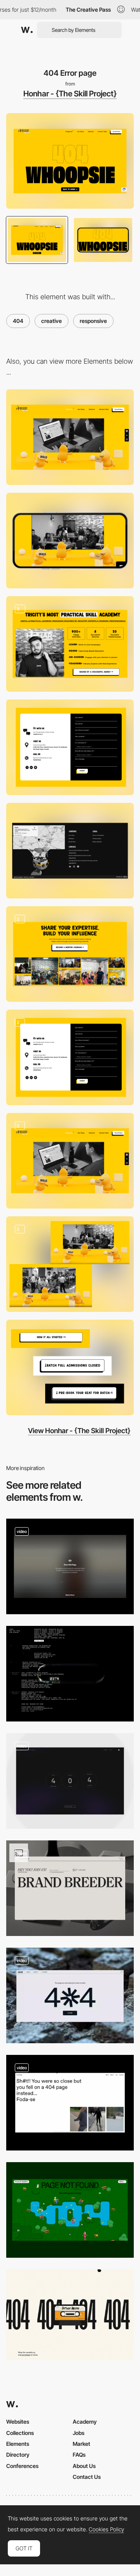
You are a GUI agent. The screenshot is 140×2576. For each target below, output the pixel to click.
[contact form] (70, 747)
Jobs (79, 2433)
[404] (70, 2103)
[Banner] (70, 1264)
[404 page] (70, 2210)
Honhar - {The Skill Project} (70, 94)
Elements (18, 2444)
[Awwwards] (27, 30)
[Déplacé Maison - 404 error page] (70, 2315)
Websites (18, 2422)
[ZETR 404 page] (70, 1674)
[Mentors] (70, 954)
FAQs (79, 2455)
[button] (70, 1367)
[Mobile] (70, 541)
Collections (20, 2433)
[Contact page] (70, 1057)
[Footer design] (70, 851)
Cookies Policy (106, 2529)
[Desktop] (70, 437)
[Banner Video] (70, 1161)
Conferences (22, 2466)
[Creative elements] (70, 644)
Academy (85, 2422)
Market (81, 2444)
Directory (18, 2455)
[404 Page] (70, 1566)
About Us (84, 2466)
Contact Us (87, 2477)
